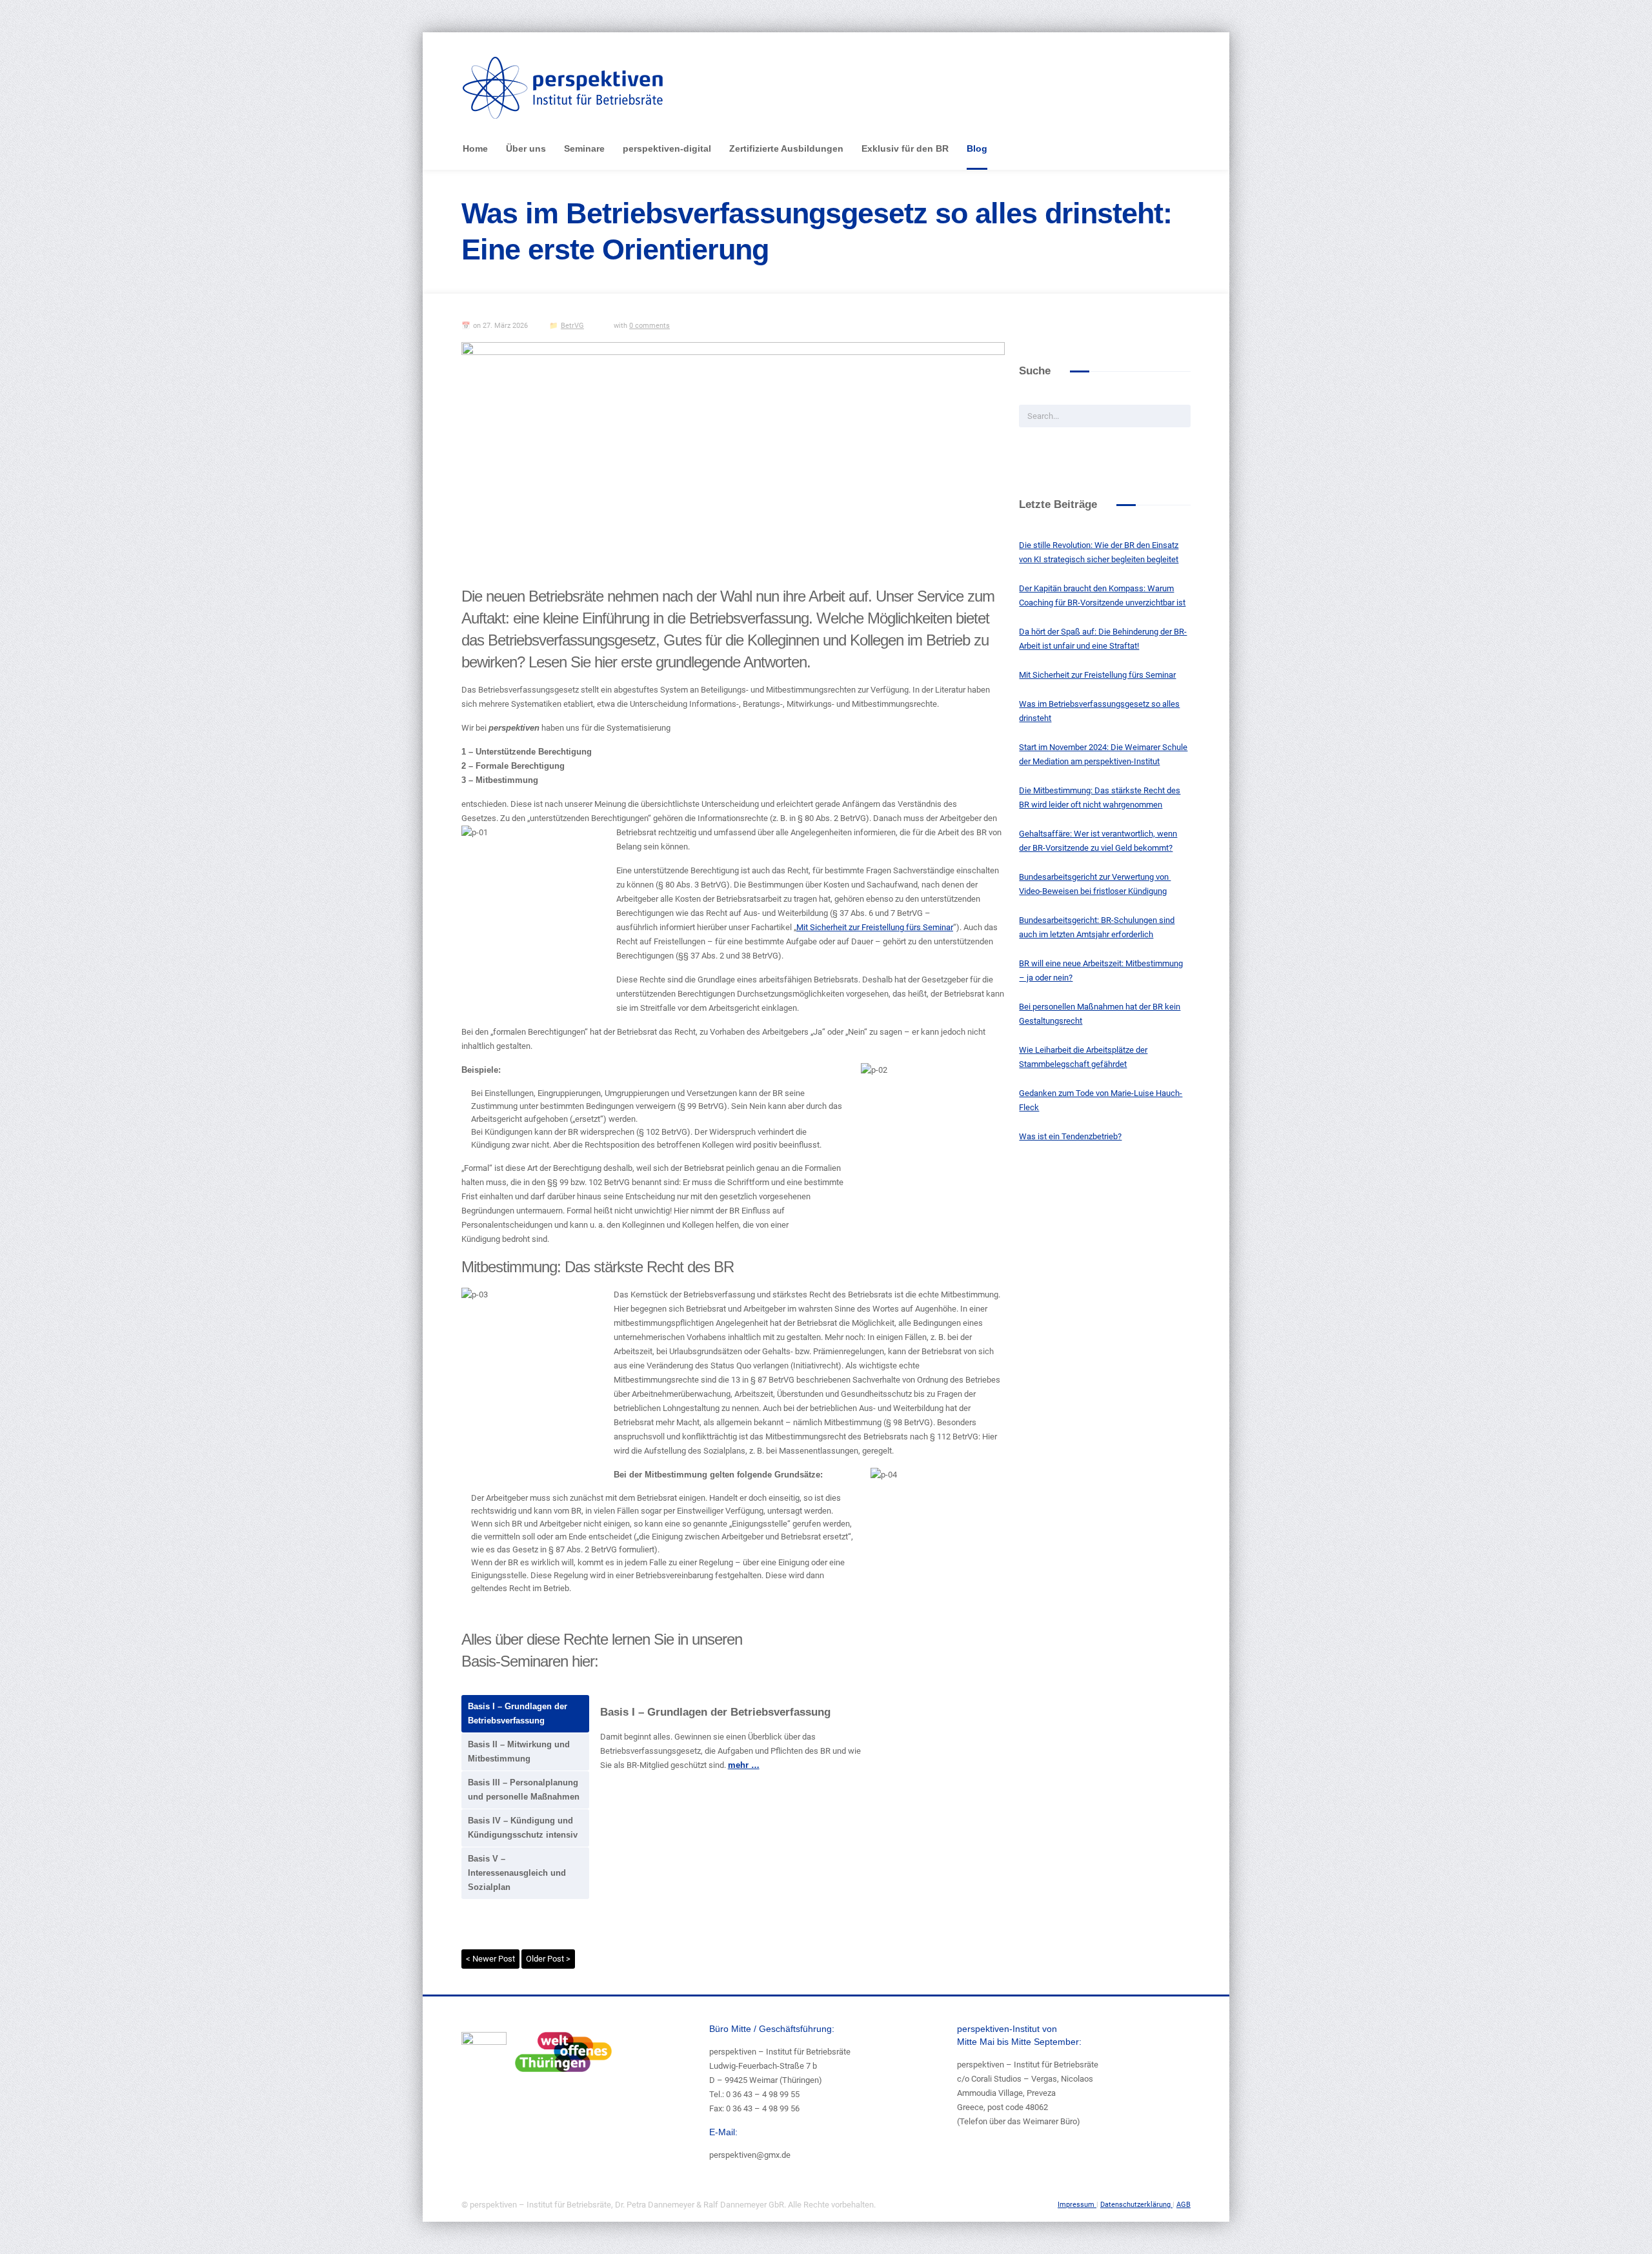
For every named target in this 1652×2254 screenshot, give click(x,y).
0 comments (650, 326)
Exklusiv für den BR (905, 148)
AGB (1184, 2205)
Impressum (1077, 2205)
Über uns (526, 148)
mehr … (744, 1765)
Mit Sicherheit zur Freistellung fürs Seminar (875, 927)
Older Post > (548, 1959)
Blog (977, 148)
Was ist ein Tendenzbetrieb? (1070, 1136)
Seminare (584, 148)
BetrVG (572, 326)
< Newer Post (490, 1959)
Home (475, 148)
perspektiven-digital (667, 148)
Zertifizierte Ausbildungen (786, 148)
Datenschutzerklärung (1136, 2205)
